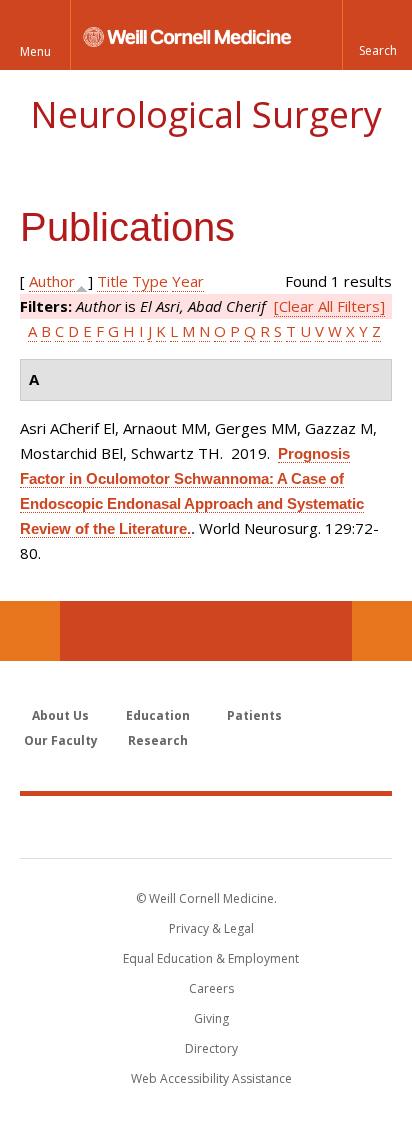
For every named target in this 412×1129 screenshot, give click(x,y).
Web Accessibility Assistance (211, 1078)
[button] (377, 35)
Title (112, 281)
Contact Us (382, 631)
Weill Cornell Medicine (206, 826)
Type (150, 281)
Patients (254, 715)
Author (52, 281)
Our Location (30, 631)
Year (188, 281)
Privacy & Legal (211, 928)
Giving (211, 1018)
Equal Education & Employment (211, 958)
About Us (60, 715)
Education (158, 715)
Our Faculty (61, 740)
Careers (211, 988)
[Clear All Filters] (329, 306)
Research (158, 740)
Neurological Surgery (206, 114)
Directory (211, 1048)
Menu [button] (35, 51)
